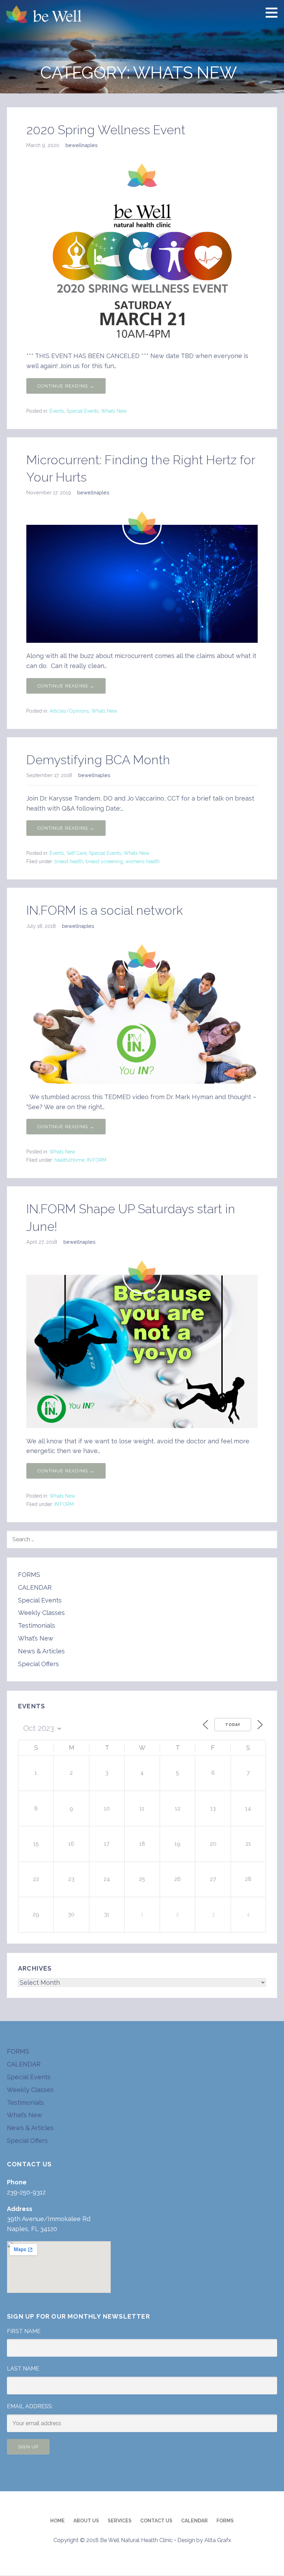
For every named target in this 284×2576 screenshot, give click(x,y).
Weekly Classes (41, 1613)
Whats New (114, 411)
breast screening (104, 861)
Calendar (194, 2521)
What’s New (36, 1638)
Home (57, 2521)
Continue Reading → (66, 386)
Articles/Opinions (69, 711)
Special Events (83, 411)
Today (233, 1725)
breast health (69, 861)
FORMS (29, 1575)
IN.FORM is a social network (105, 910)
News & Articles (41, 1651)
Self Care (77, 853)
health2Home (69, 1160)
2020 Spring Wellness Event (106, 130)
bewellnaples (82, 145)
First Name (24, 2331)
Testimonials (37, 1625)
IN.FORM (97, 1160)
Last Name (23, 2369)
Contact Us (156, 2521)
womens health (143, 861)
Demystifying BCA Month (98, 760)
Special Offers (38, 1664)
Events (57, 411)
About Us (86, 2521)
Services (120, 2521)
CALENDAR (35, 1587)
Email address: (30, 2406)
